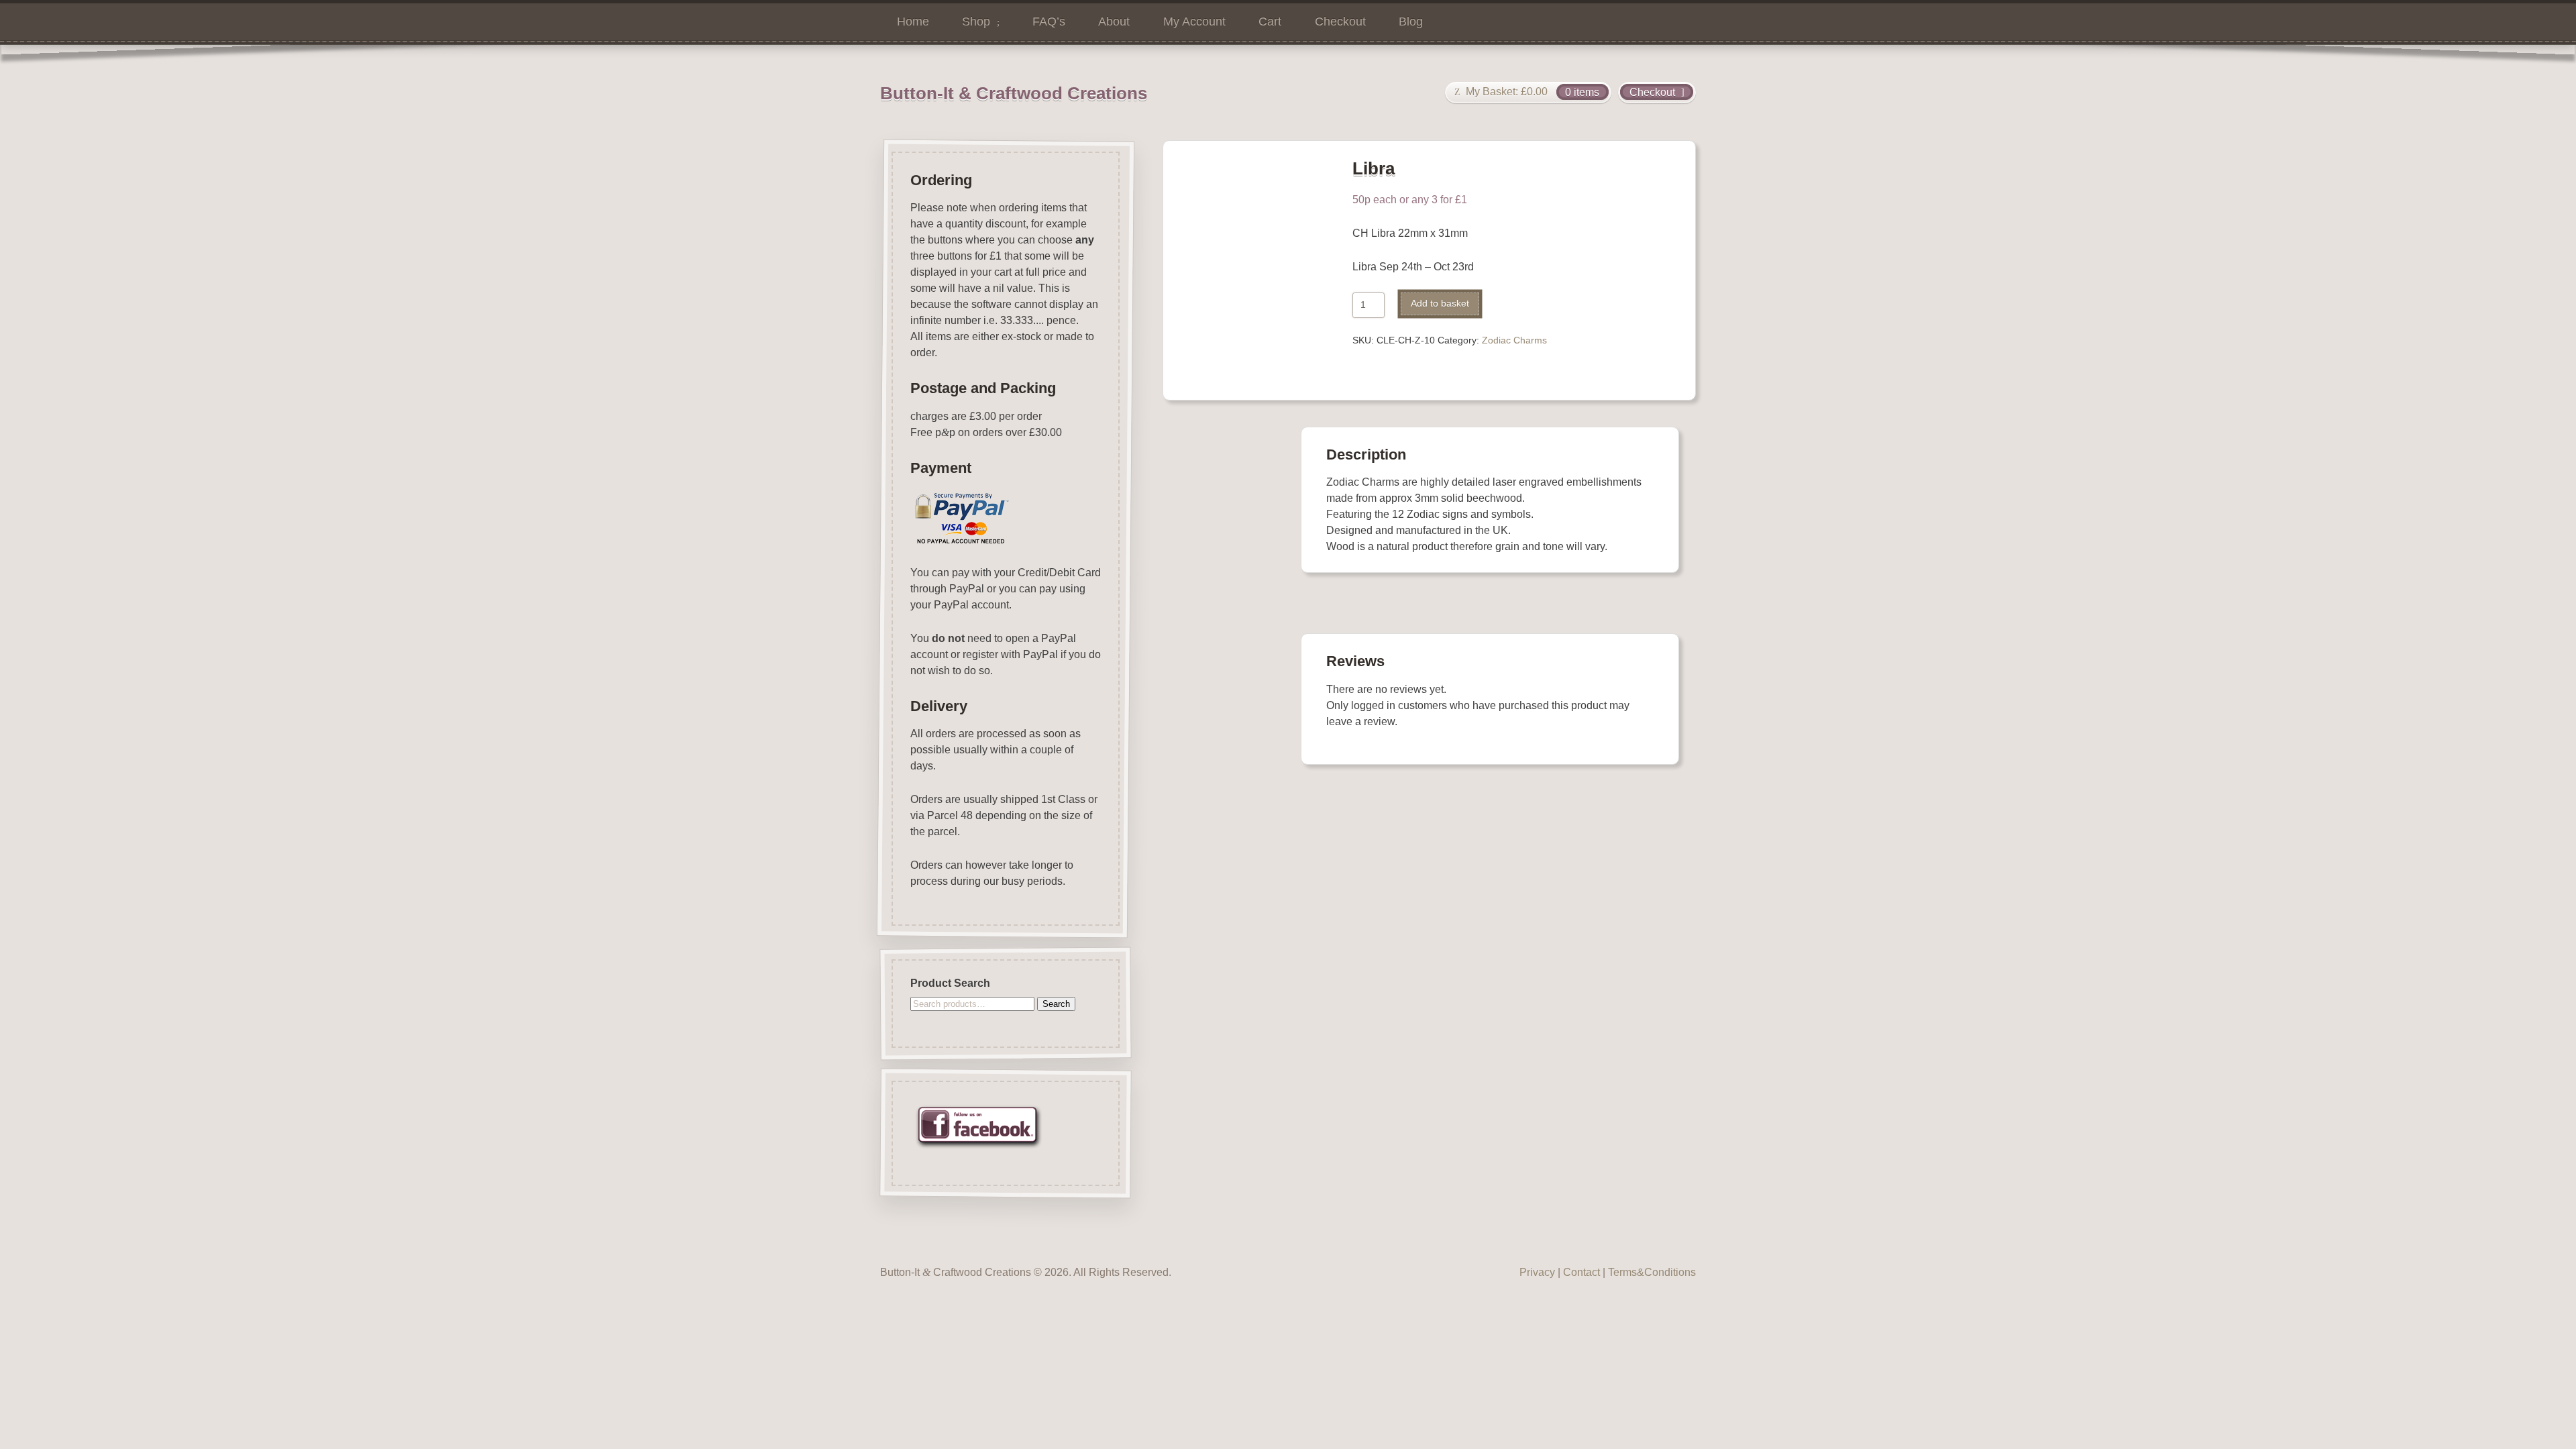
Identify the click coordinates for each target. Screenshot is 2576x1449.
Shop (976, 21)
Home (913, 21)
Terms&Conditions (1652, 1272)
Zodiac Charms (1514, 340)
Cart (1270, 21)
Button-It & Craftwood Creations (1014, 93)
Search (1056, 1004)
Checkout (1340, 21)
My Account (1194, 21)
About (1114, 21)
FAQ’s (1049, 21)
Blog (1411, 21)
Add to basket (1440, 304)
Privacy (1537, 1272)
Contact (1581, 1272)
